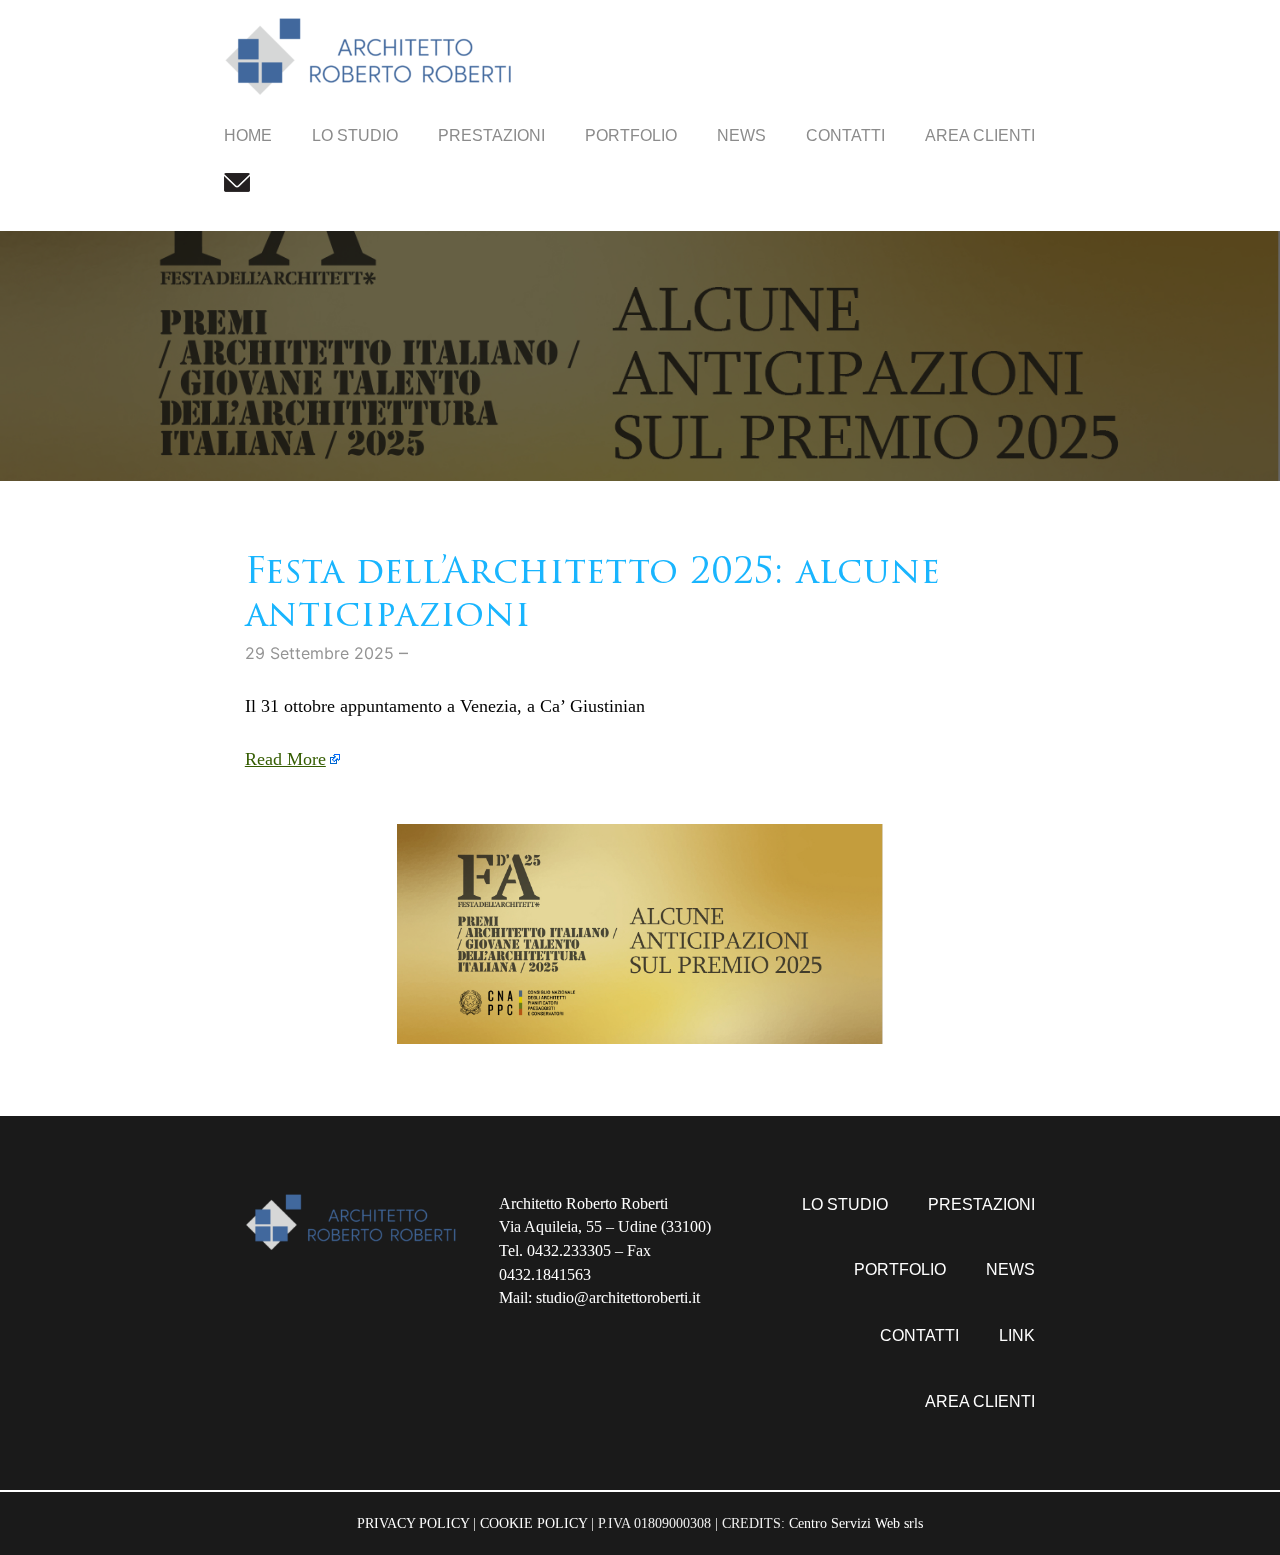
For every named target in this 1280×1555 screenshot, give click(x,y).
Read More (285, 759)
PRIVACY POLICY (413, 1523)
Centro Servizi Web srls (856, 1523)
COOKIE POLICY (533, 1523)
